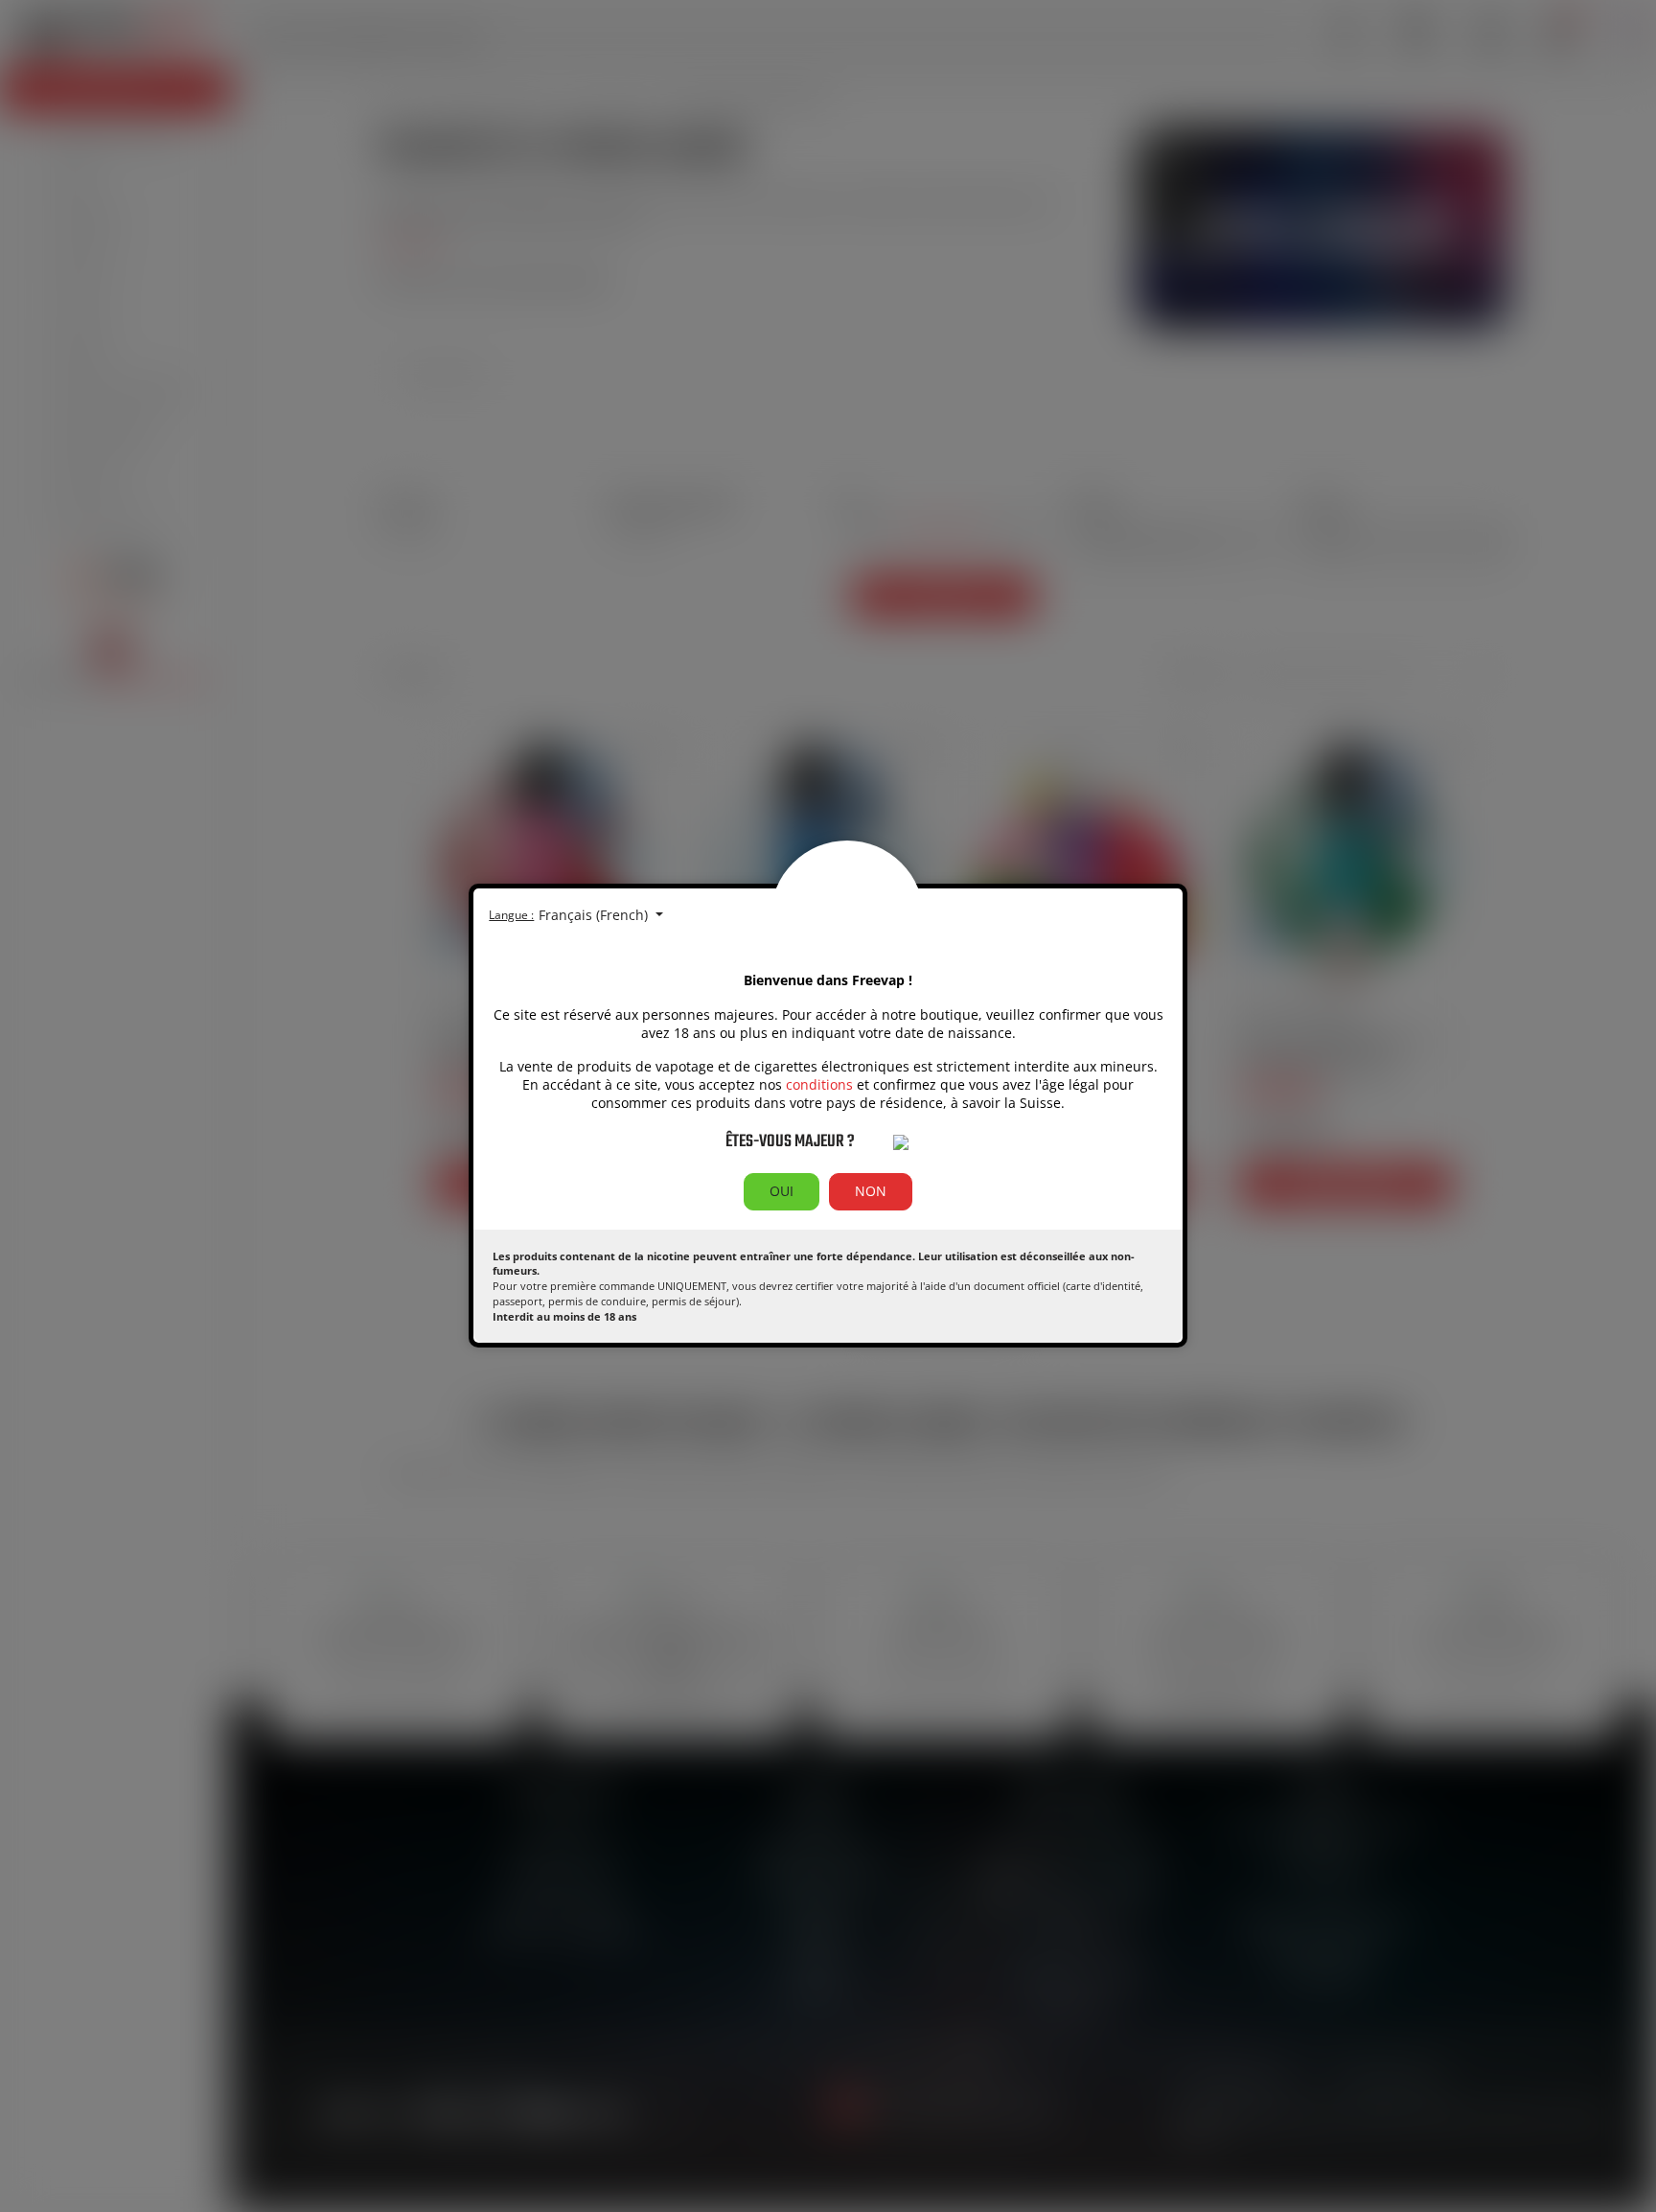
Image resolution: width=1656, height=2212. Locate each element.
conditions (819, 1084)
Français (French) (595, 915)
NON (871, 1191)
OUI (782, 1191)
